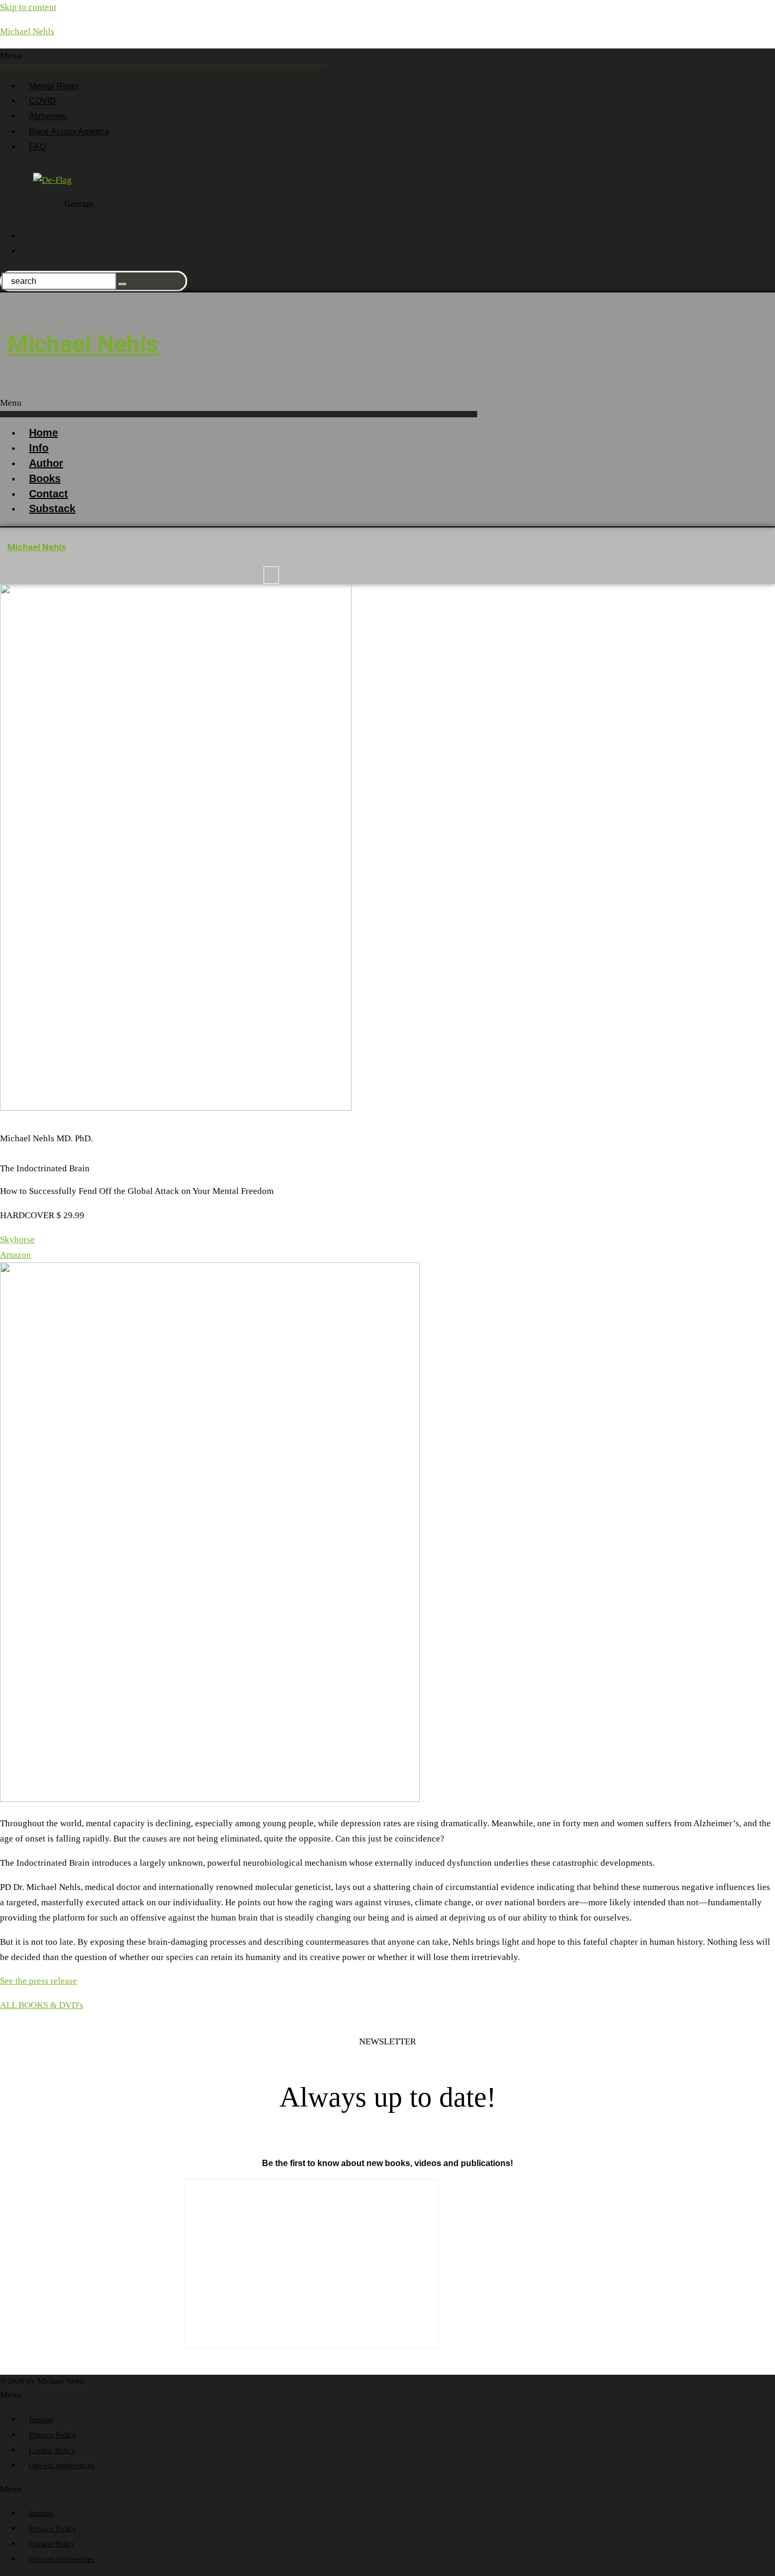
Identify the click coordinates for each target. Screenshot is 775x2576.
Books (45, 478)
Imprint (41, 2420)
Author (46, 463)
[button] (163, 59)
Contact (49, 494)
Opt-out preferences (62, 2465)
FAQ (37, 147)
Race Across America (69, 131)
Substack (52, 508)
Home (43, 433)
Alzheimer (48, 116)
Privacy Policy (53, 2435)
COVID (42, 101)
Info (39, 448)
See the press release (38, 1981)
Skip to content (28, 7)
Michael (83, 344)
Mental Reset (54, 86)
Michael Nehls (27, 31)
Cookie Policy (52, 2450)
